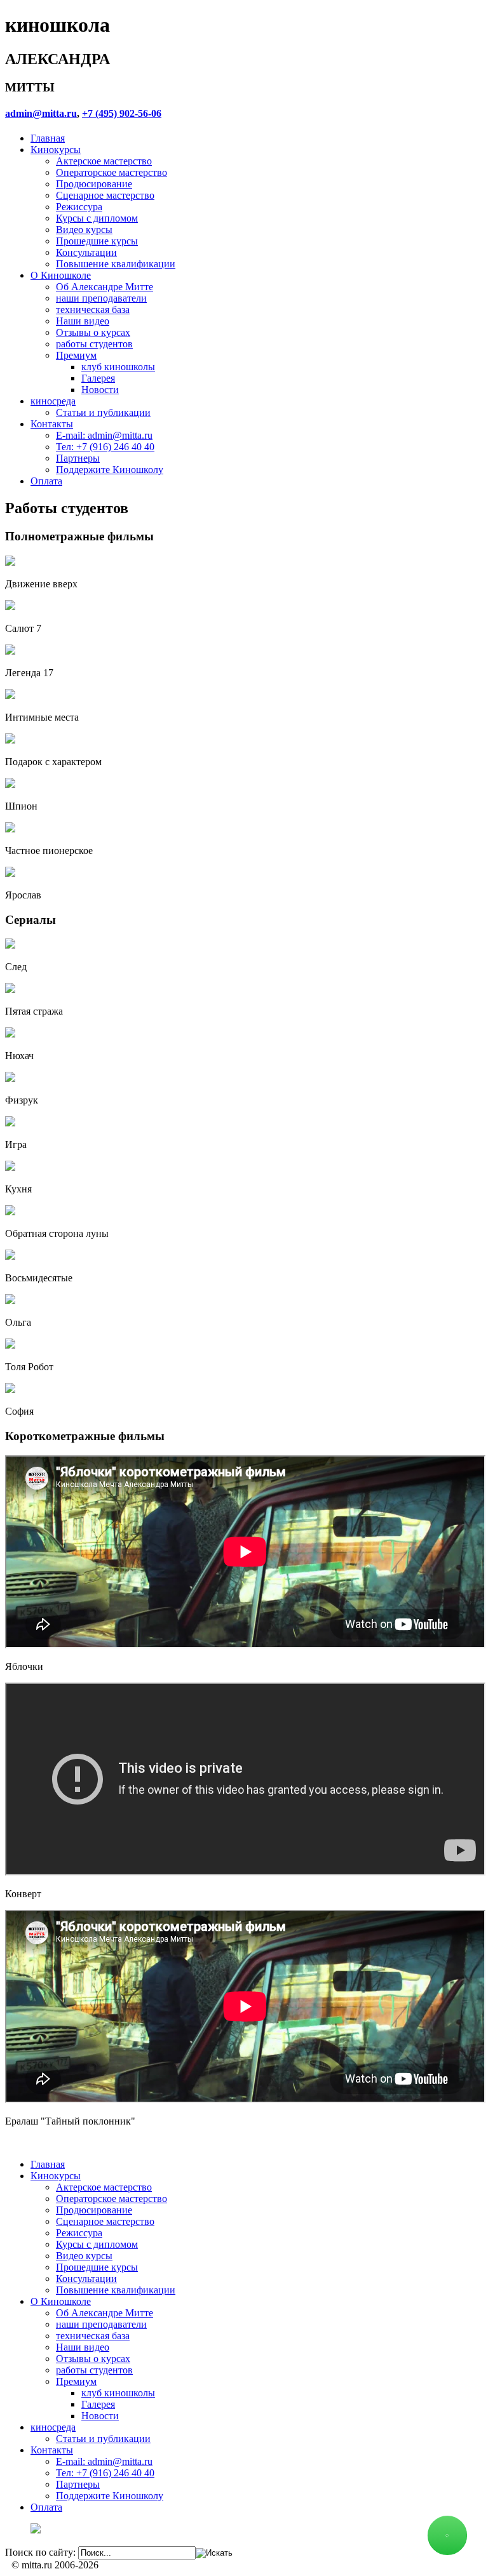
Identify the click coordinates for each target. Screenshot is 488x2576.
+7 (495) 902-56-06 (122, 113)
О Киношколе (61, 275)
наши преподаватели (101, 298)
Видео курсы (84, 230)
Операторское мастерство (112, 172)
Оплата (46, 481)
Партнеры (78, 458)
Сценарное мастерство (105, 195)
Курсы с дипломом (97, 218)
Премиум (76, 355)
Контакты (52, 424)
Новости (100, 390)
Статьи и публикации (103, 412)
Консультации (86, 252)
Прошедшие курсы (97, 241)
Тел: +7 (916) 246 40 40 (105, 447)
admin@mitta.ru (41, 113)
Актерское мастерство (104, 161)
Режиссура (79, 207)
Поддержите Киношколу (110, 470)
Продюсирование (94, 184)
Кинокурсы (56, 150)
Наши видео (83, 321)
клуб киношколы (118, 367)
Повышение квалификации (116, 264)
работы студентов (94, 344)
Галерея (98, 378)
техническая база (93, 310)
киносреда (53, 401)
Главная (48, 138)
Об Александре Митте (105, 287)
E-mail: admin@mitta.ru (104, 435)
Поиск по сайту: (40, 2552)
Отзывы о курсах (93, 332)
